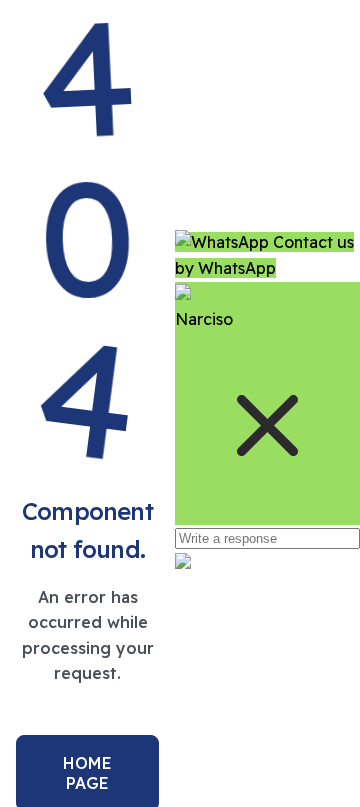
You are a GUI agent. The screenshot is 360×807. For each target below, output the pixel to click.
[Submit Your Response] (183, 563)
